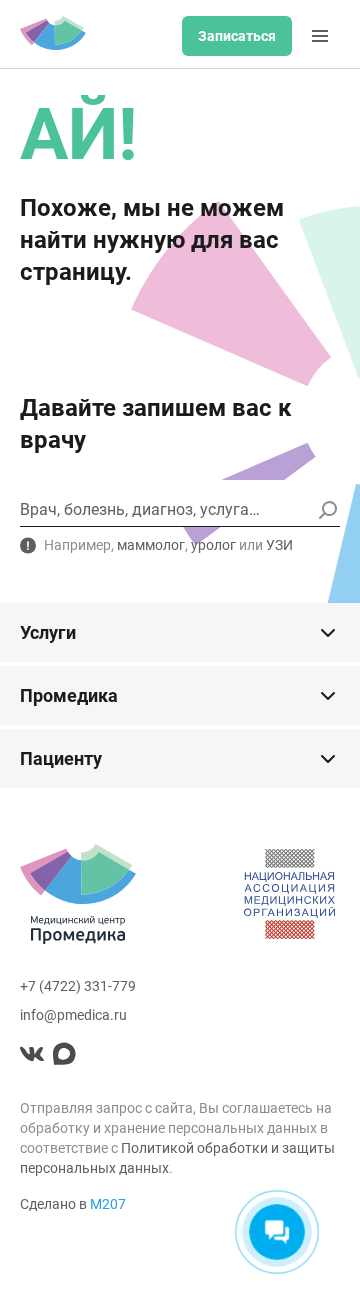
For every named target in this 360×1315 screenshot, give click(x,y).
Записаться (237, 36)
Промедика (69, 695)
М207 (108, 1204)
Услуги (48, 632)
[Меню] (320, 36)
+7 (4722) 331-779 (78, 986)
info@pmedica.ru (73, 1015)
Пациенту (61, 758)
